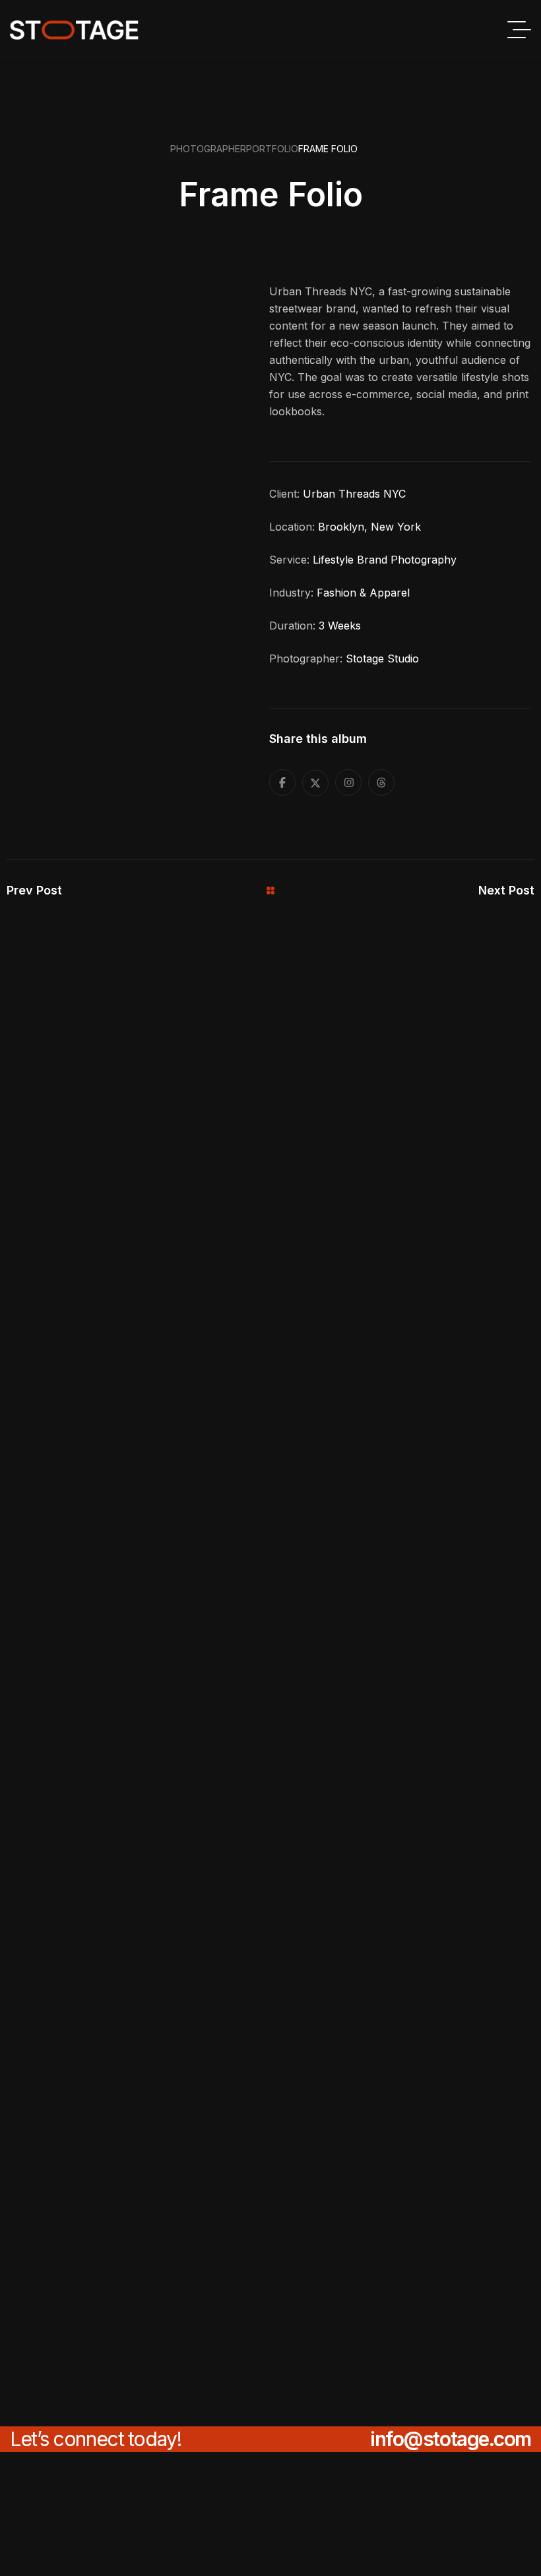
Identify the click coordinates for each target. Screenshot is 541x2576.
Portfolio (272, 149)
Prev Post (34, 890)
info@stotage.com (451, 2439)
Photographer (208, 149)
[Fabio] (74, 30)
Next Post (506, 890)
